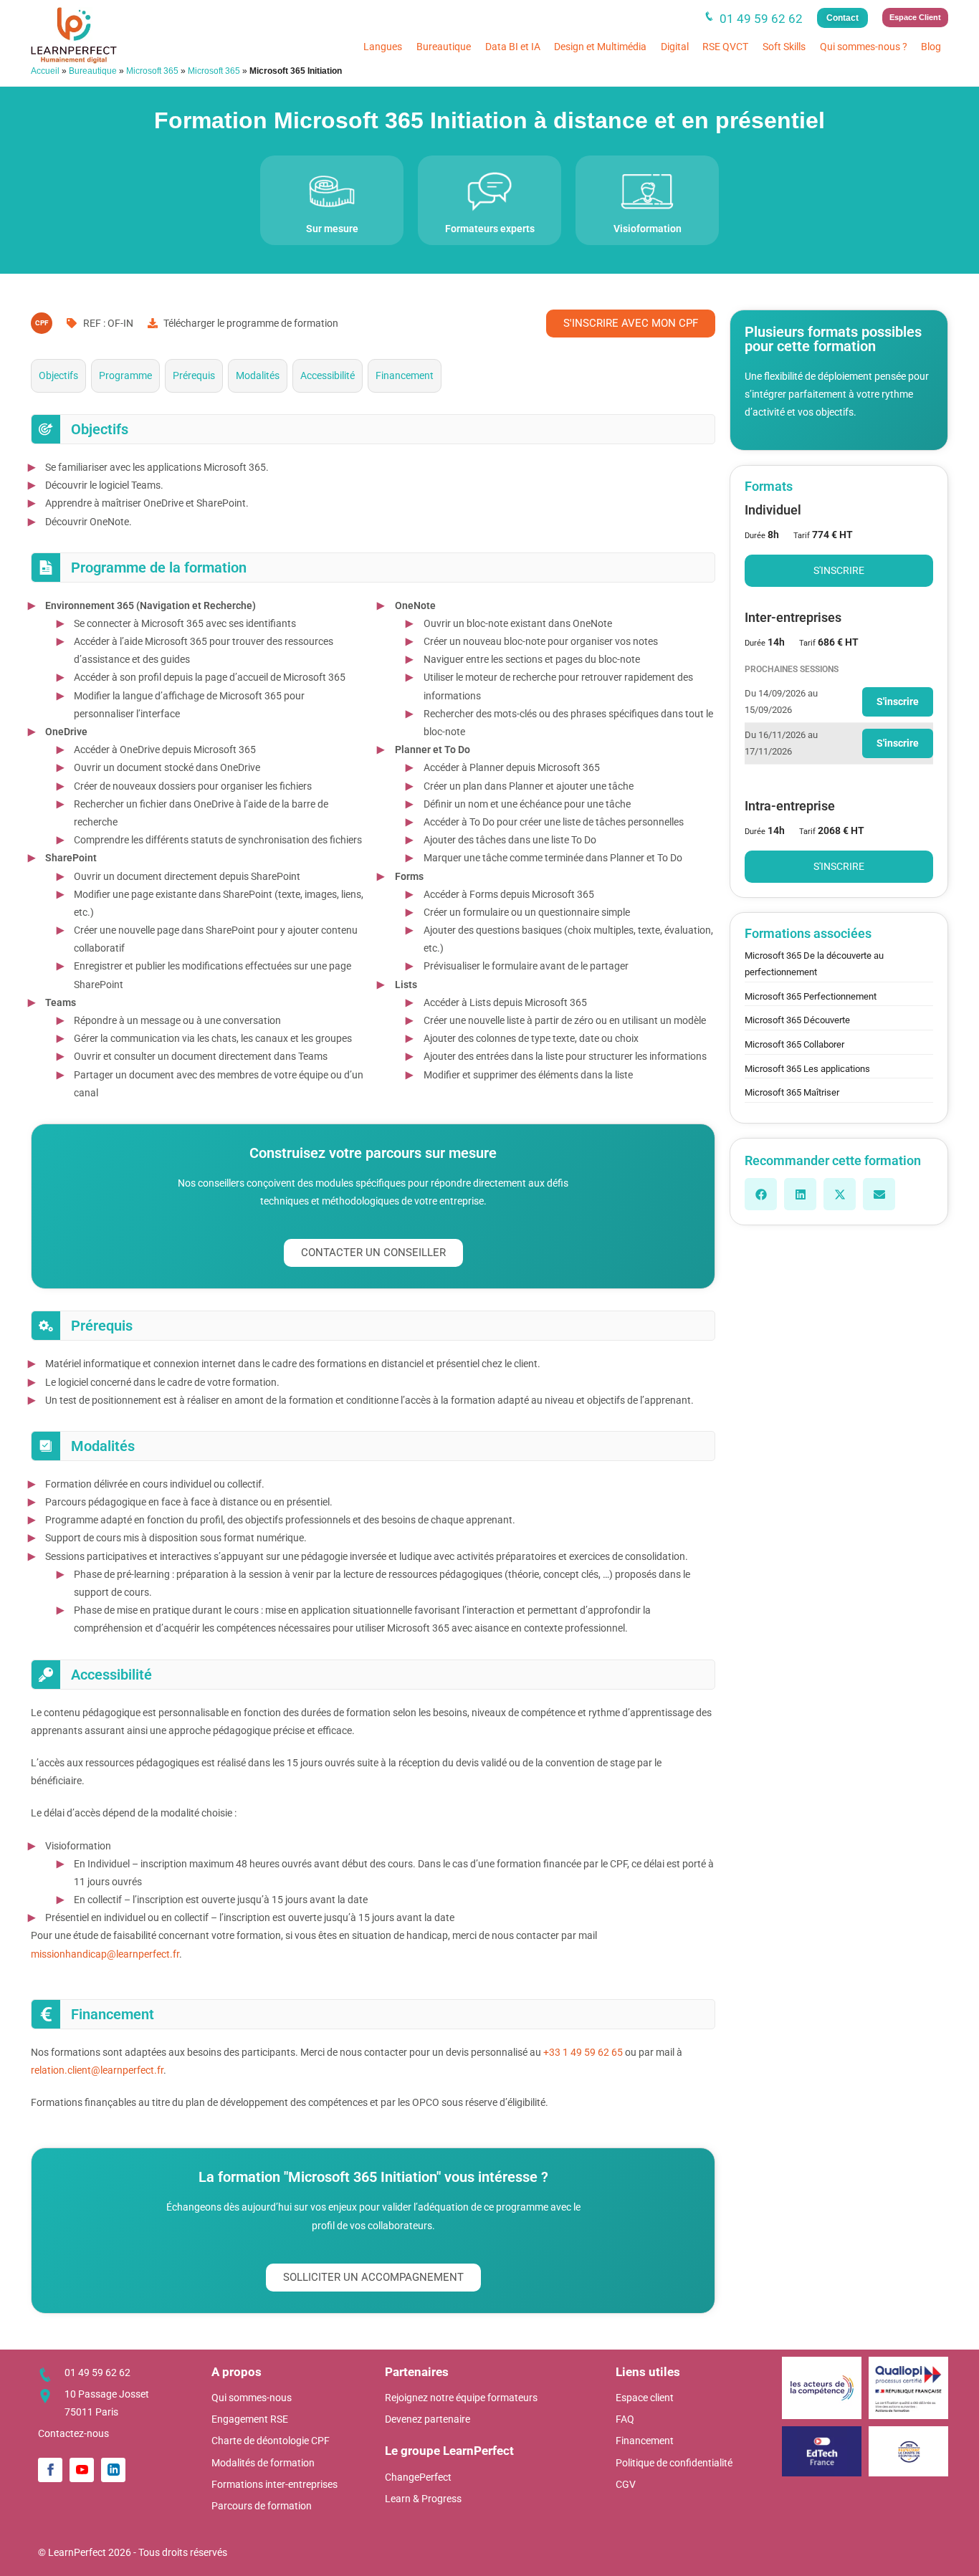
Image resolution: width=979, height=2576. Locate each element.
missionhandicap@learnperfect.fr (105, 1954)
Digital (675, 47)
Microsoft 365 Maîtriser (792, 1092)
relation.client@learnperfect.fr (97, 2070)
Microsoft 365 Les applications (807, 1069)
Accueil (45, 71)
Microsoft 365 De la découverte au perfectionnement (814, 964)
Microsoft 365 (152, 71)
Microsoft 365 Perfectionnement (811, 996)
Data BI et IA (513, 47)
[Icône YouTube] (82, 2470)
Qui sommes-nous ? (864, 47)
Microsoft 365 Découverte (797, 1020)
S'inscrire (839, 570)
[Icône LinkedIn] (113, 2470)
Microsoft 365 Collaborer (794, 1044)
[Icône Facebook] (50, 2470)
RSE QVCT (725, 47)
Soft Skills (784, 47)
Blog (931, 47)
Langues (383, 47)
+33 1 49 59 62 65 (583, 2052)
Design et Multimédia (600, 47)
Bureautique (444, 47)
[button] (761, 1194)
